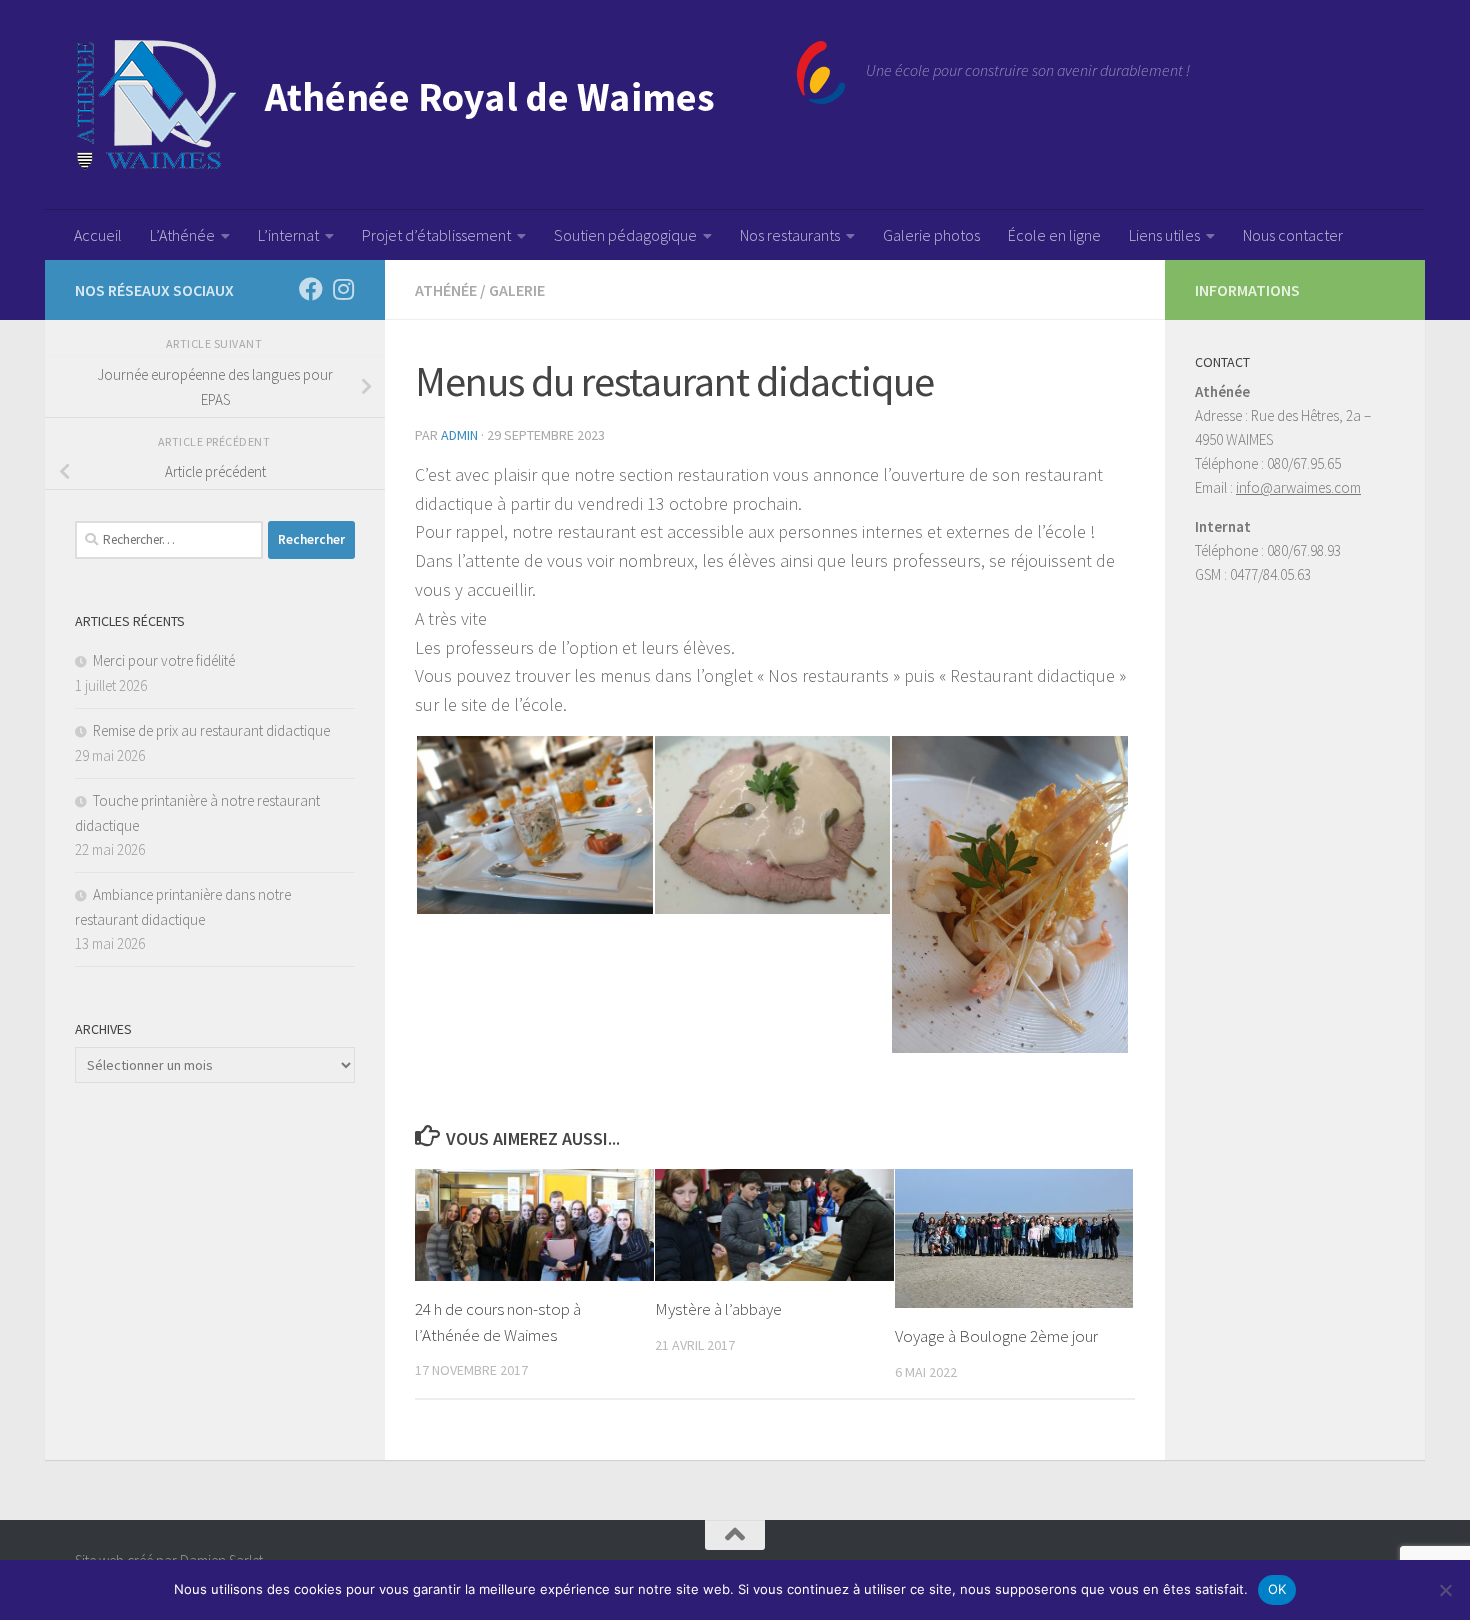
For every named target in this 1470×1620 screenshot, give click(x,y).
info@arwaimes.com (1298, 487)
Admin (459, 435)
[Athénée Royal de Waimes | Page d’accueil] (460, 105)
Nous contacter (1293, 235)
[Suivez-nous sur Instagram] (343, 289)
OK (1277, 1589)
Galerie (517, 290)
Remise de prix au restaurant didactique (211, 730)
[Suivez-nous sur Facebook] (311, 289)
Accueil (98, 235)
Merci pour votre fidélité (164, 660)
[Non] (1445, 1590)
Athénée (446, 290)
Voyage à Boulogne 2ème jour (996, 1336)
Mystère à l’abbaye (718, 1309)
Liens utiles (1164, 235)
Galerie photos (931, 235)
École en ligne (1054, 235)
